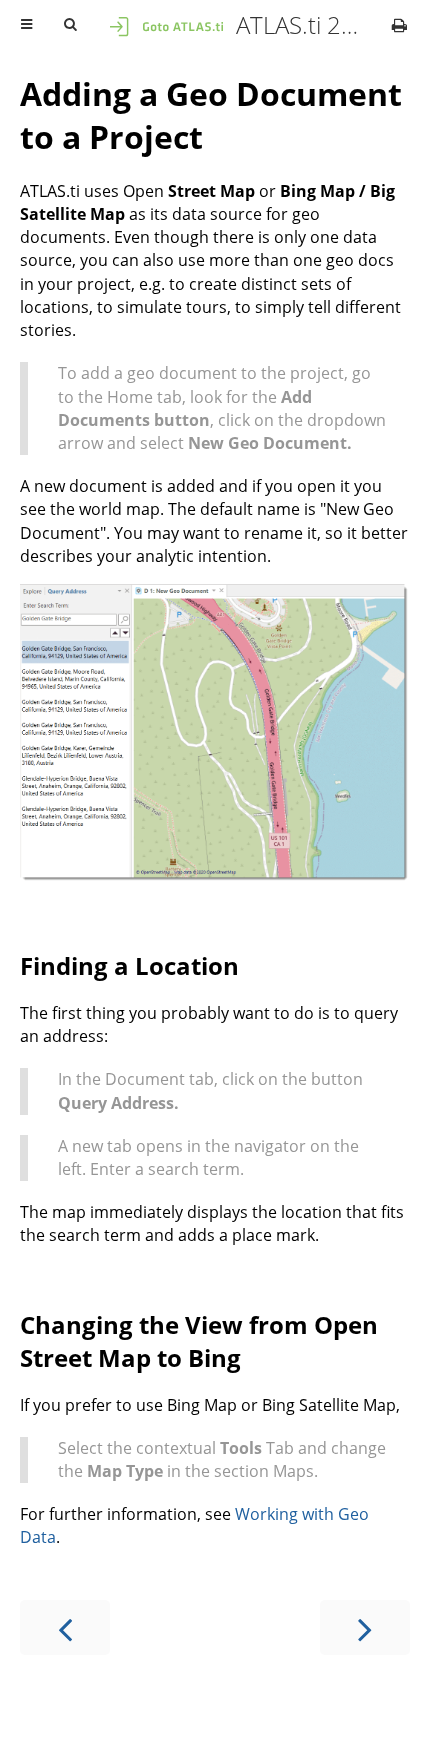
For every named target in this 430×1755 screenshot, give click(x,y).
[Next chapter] (365, 1627)
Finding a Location (129, 965)
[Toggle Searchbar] (70, 25)
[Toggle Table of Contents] (26, 25)
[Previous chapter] (65, 1627)
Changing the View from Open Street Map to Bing (199, 1341)
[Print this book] (399, 25)
